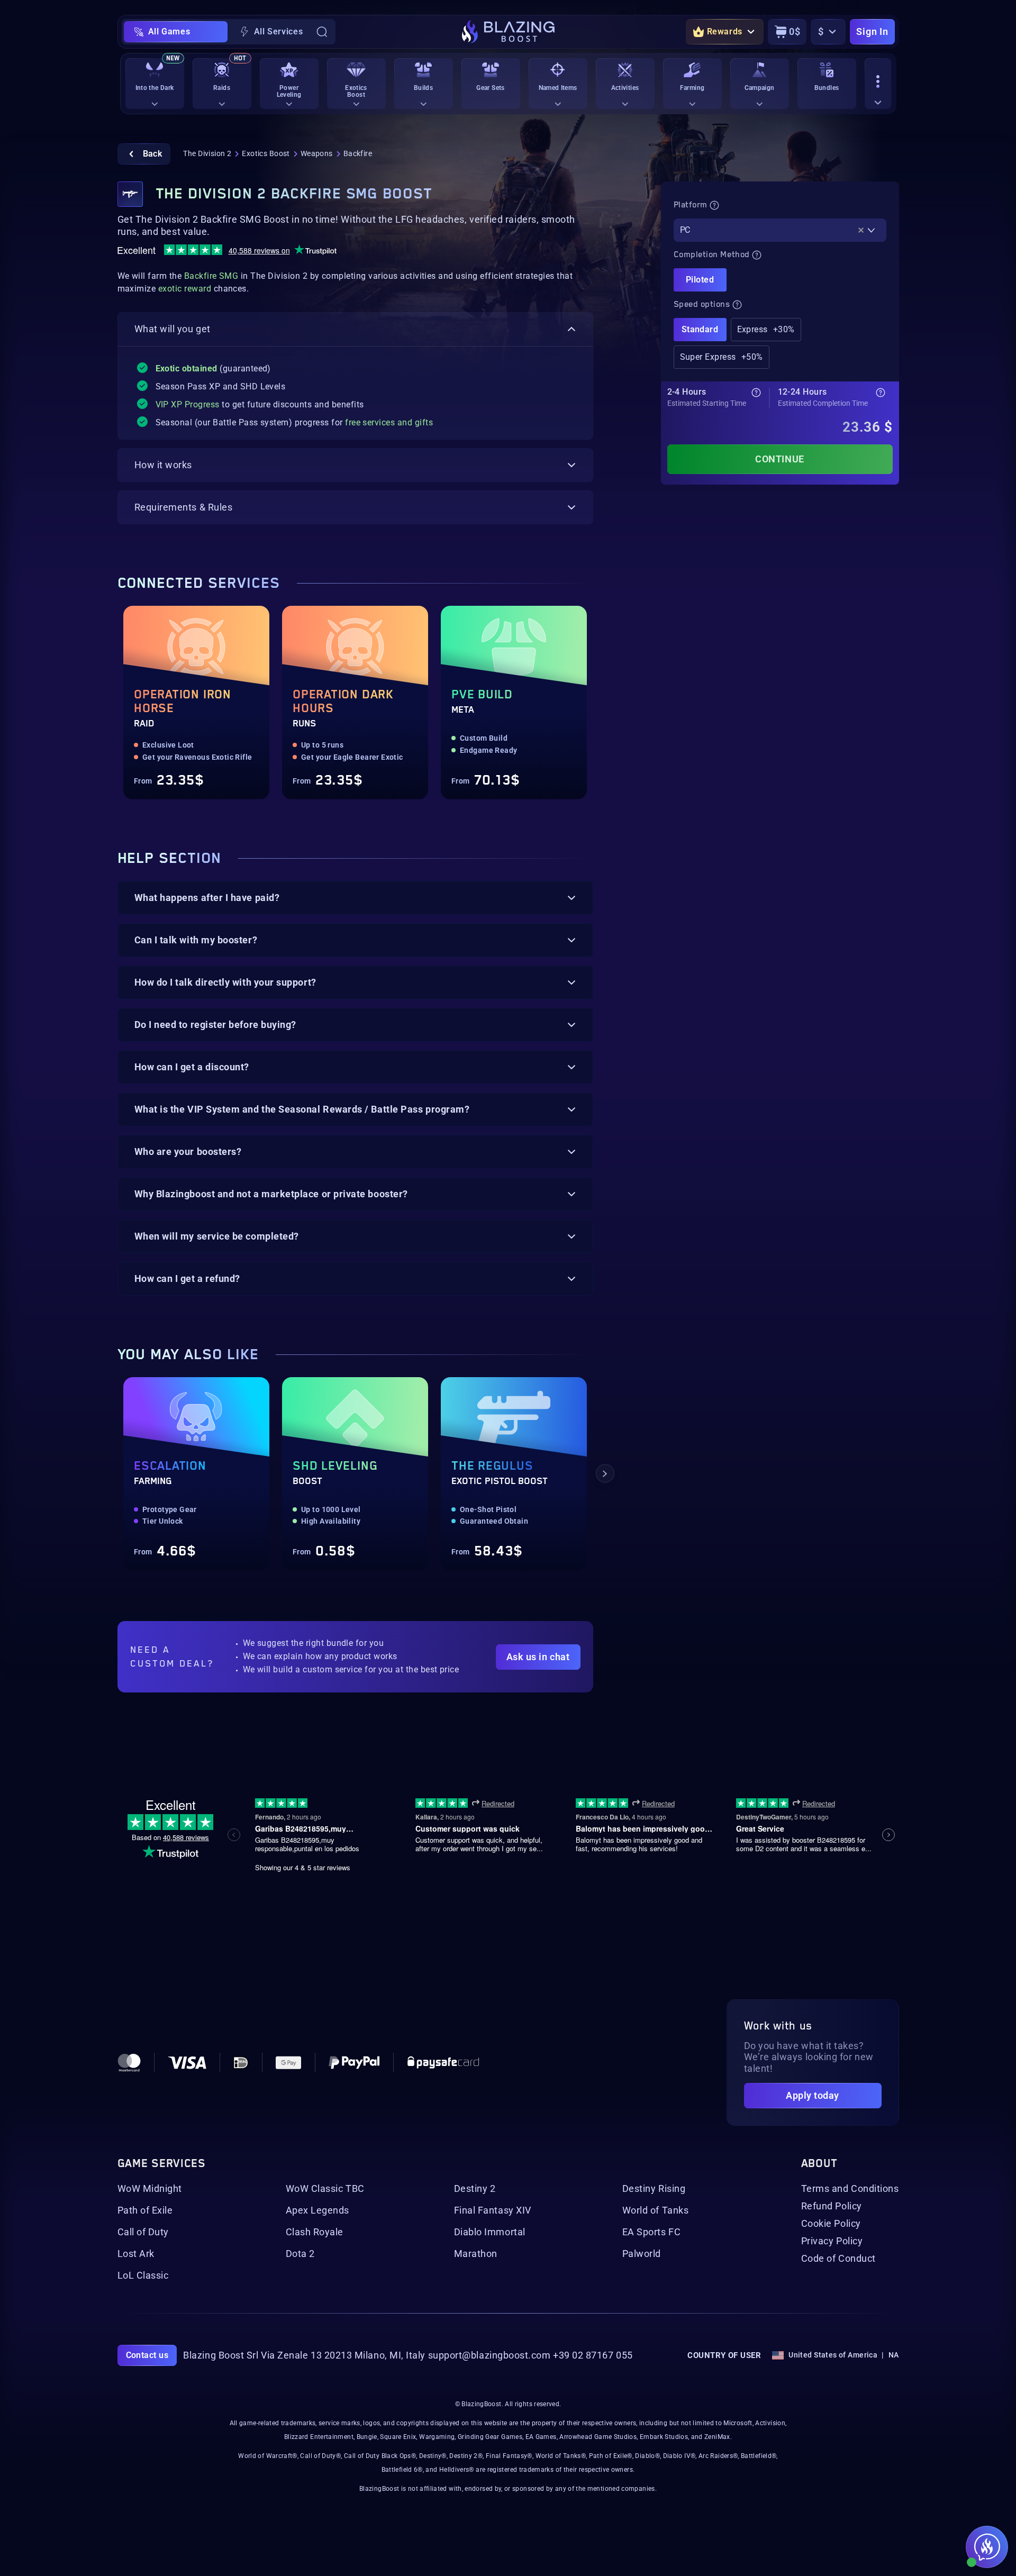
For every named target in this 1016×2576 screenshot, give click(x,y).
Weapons (317, 153)
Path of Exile (145, 2210)
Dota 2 (300, 2254)
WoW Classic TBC (325, 2189)
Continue (779, 459)
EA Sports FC (651, 2232)
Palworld (642, 2254)
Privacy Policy (832, 2241)
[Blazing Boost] (508, 32)
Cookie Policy (831, 2224)
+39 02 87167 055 (593, 2355)
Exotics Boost (266, 153)
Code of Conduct (838, 2259)
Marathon (476, 2254)
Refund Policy (832, 2206)
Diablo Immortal (490, 2232)
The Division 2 (207, 153)
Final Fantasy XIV (493, 2210)
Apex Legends (317, 2210)
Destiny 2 (475, 2189)
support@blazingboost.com (489, 2355)
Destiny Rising (654, 2189)
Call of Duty (143, 2232)
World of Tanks (656, 2210)
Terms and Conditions (850, 2189)
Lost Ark (136, 2254)
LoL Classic (143, 2275)
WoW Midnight (150, 2189)
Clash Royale (315, 2232)
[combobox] (780, 230)
